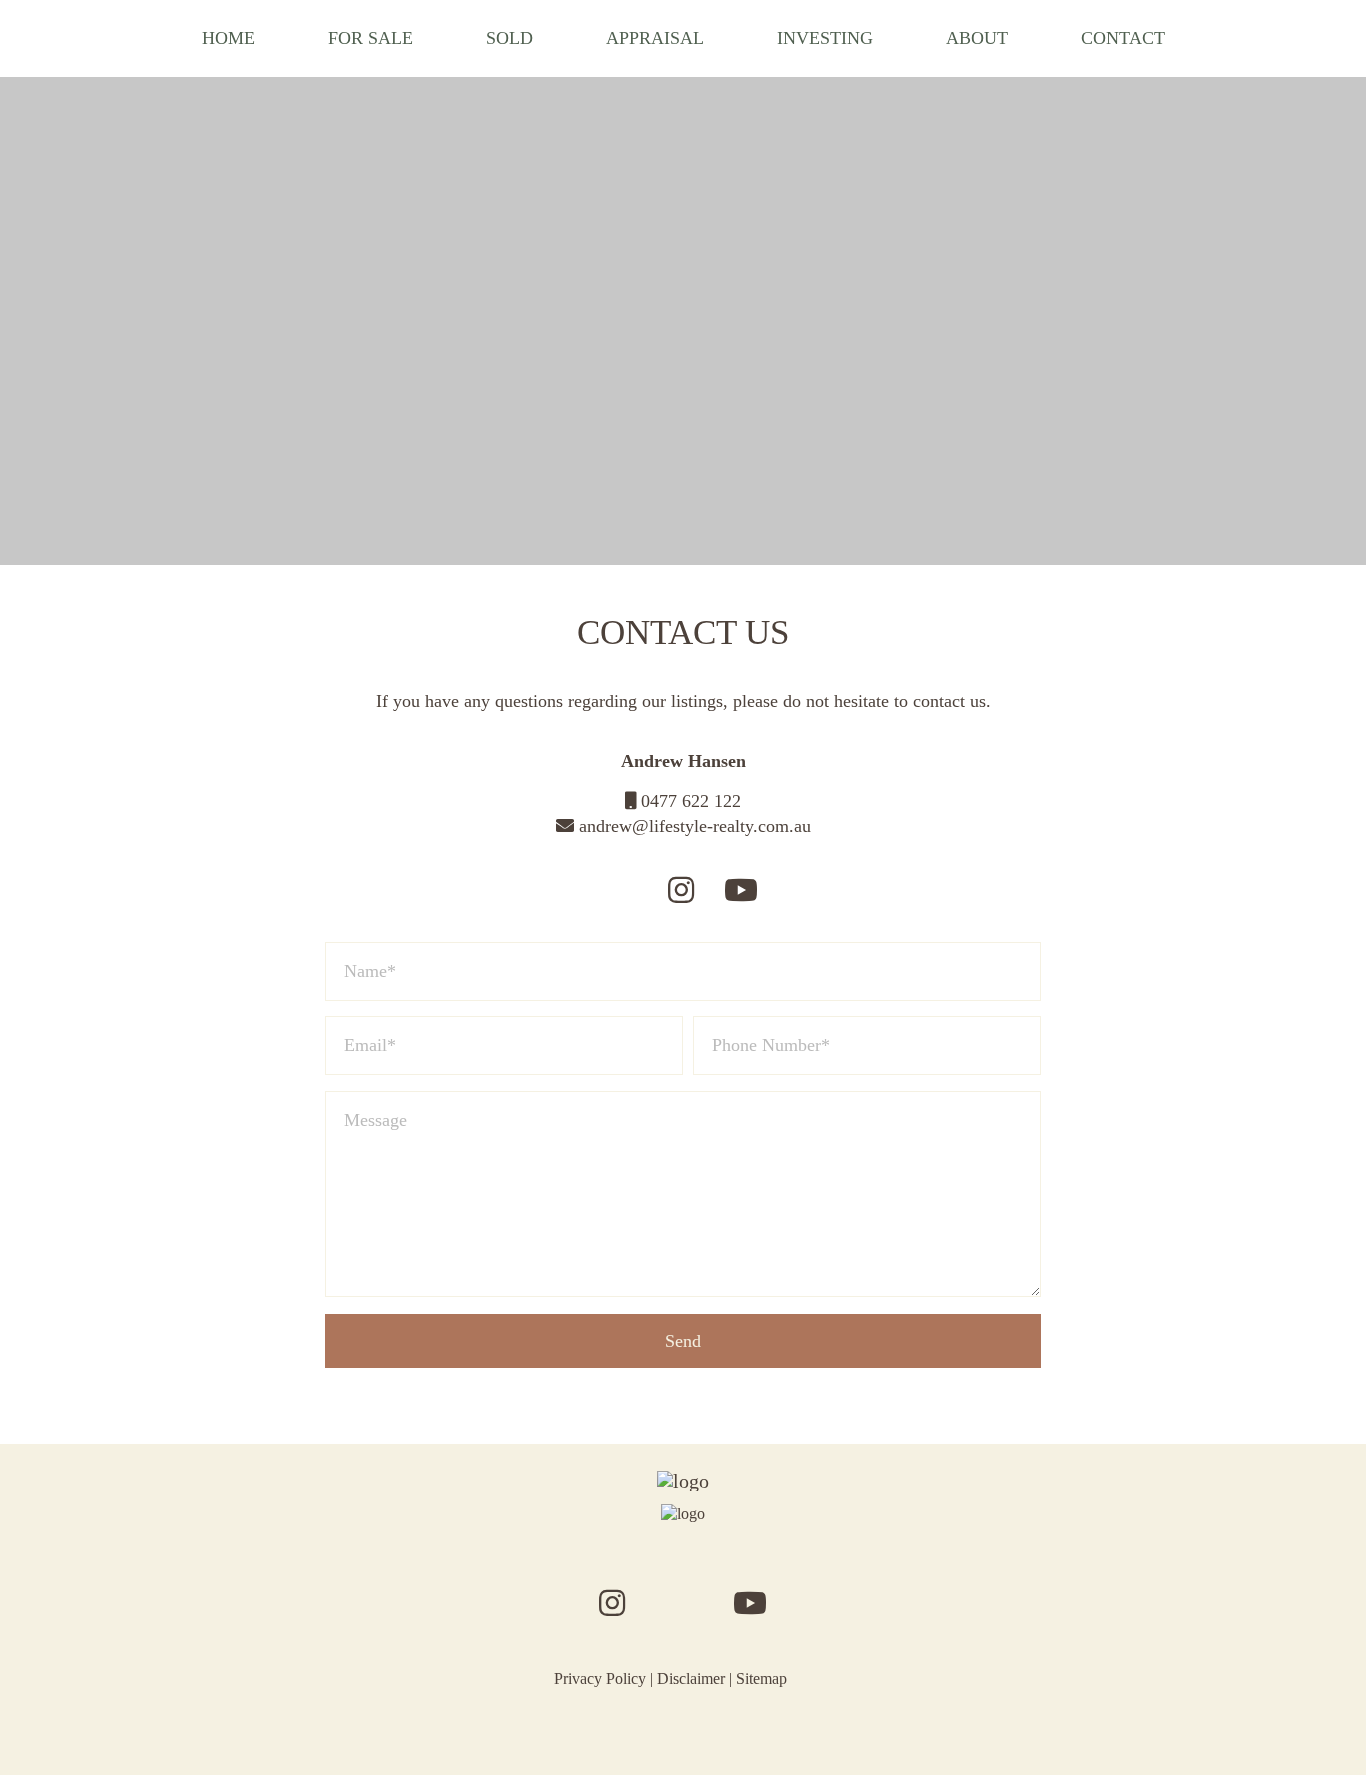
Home (228, 38)
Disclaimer (691, 1678)
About (977, 38)
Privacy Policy (600, 1678)
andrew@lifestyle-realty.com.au (692, 826)
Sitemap (761, 1678)
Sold (509, 38)
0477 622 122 (688, 801)
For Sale (370, 38)
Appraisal (655, 38)
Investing (825, 38)
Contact (1123, 38)
